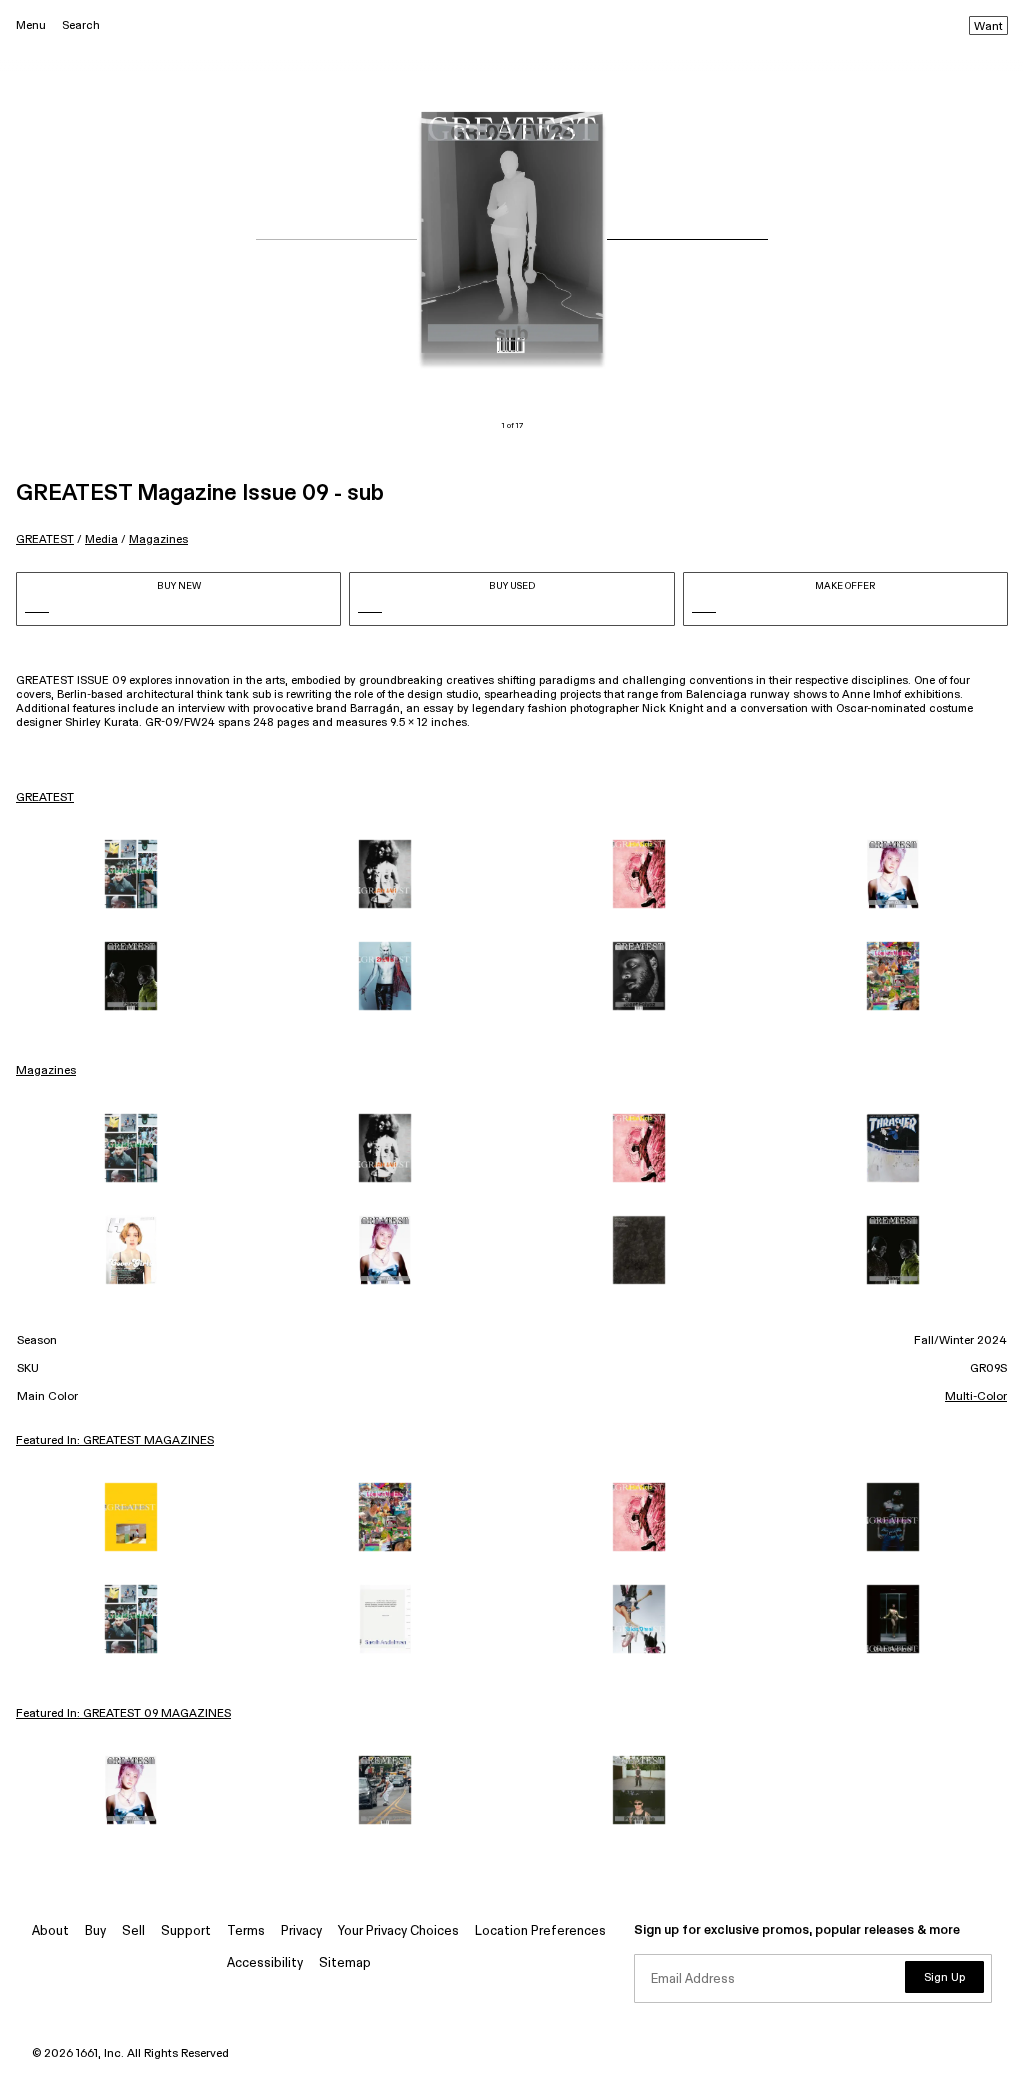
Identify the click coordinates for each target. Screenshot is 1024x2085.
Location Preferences (540, 1931)
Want (988, 27)
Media (101, 539)
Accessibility (265, 1963)
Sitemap (345, 1963)
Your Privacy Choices (398, 1931)
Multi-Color (976, 1397)
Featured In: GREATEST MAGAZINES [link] (115, 1441)
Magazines (158, 539)
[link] (131, 874)
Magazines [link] (46, 1071)
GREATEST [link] (45, 798)
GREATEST (45, 539)
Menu (31, 25)
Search (81, 25)
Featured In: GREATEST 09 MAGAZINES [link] (123, 1714)
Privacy (301, 1931)
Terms (246, 1931)
